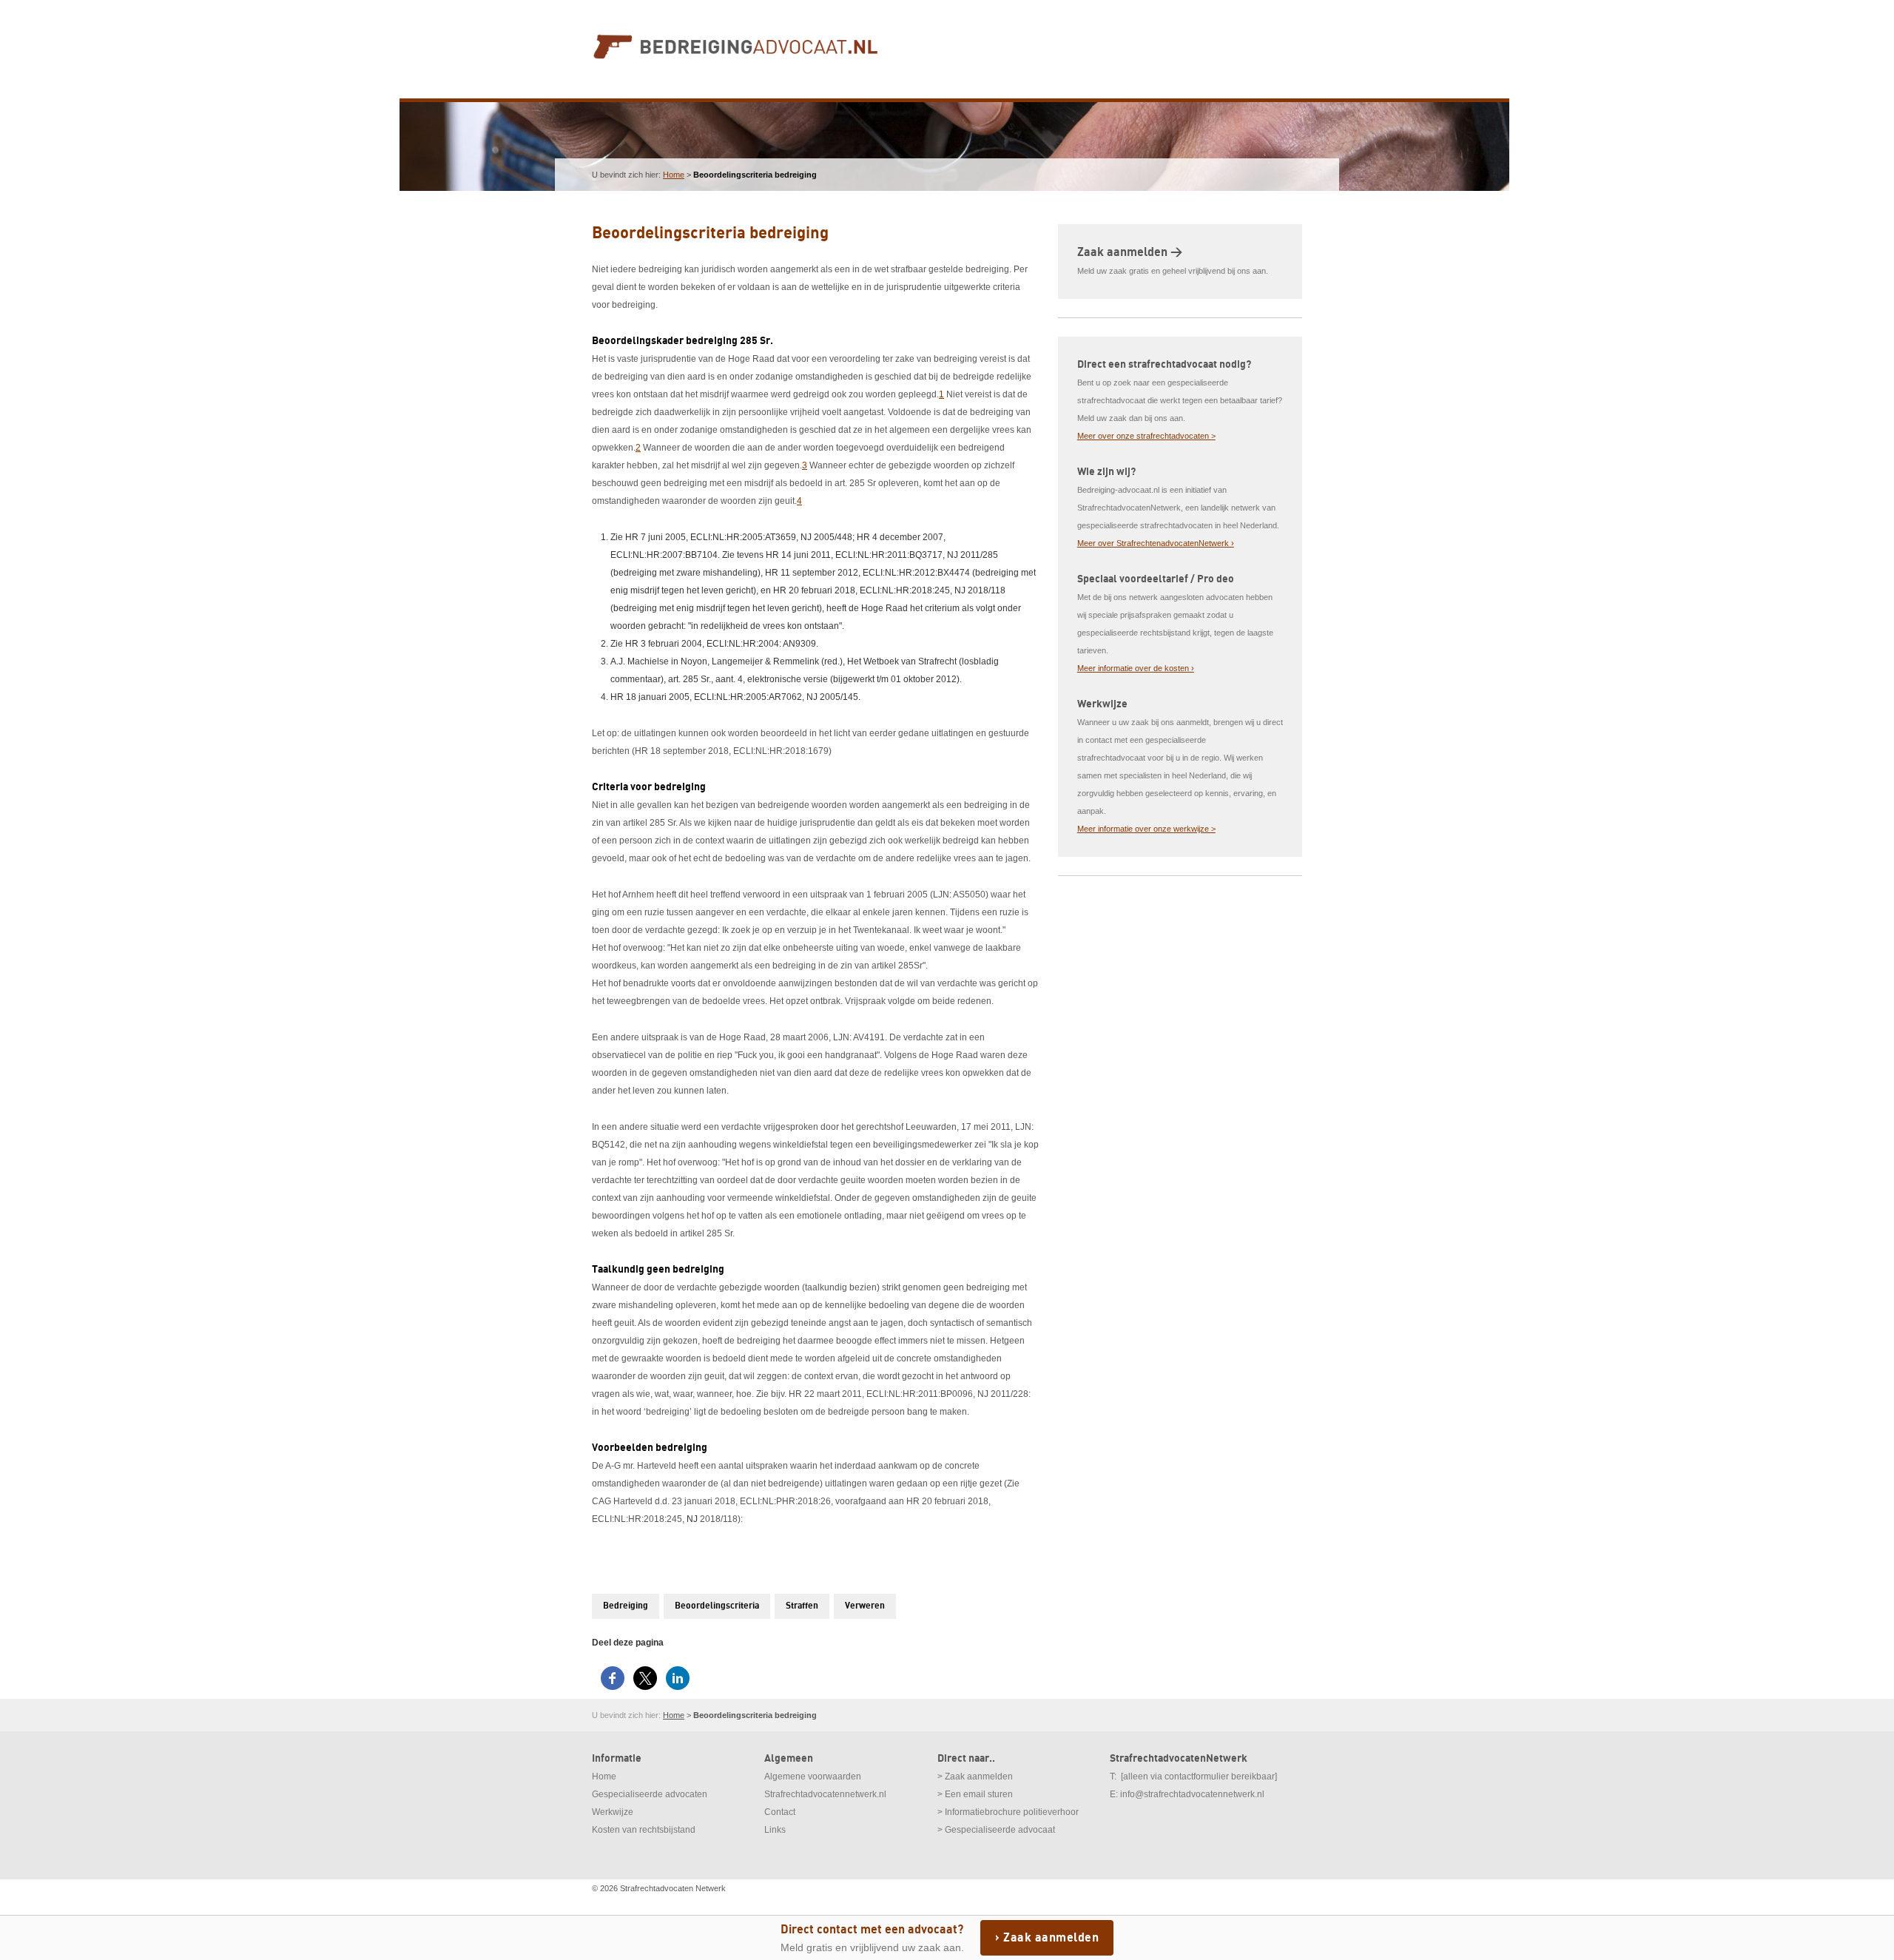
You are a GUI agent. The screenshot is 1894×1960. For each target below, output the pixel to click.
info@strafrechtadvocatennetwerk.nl (1192, 1794)
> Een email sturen (975, 1794)
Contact (780, 1812)
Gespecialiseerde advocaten (650, 1794)
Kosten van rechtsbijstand (644, 1830)
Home (674, 175)
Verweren (865, 1606)
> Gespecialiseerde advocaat (996, 1830)
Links (775, 1830)
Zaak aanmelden (1051, 1938)
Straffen (802, 1606)
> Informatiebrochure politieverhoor (1008, 1812)
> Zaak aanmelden (975, 1777)
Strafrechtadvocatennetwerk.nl (825, 1794)
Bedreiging (626, 1606)
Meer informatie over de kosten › (1136, 668)
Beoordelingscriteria (717, 1606)
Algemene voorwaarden (813, 1777)
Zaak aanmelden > (1130, 252)
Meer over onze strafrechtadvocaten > (1146, 436)
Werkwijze (613, 1812)
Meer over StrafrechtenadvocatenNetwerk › (1156, 543)
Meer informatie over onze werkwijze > (1146, 829)
